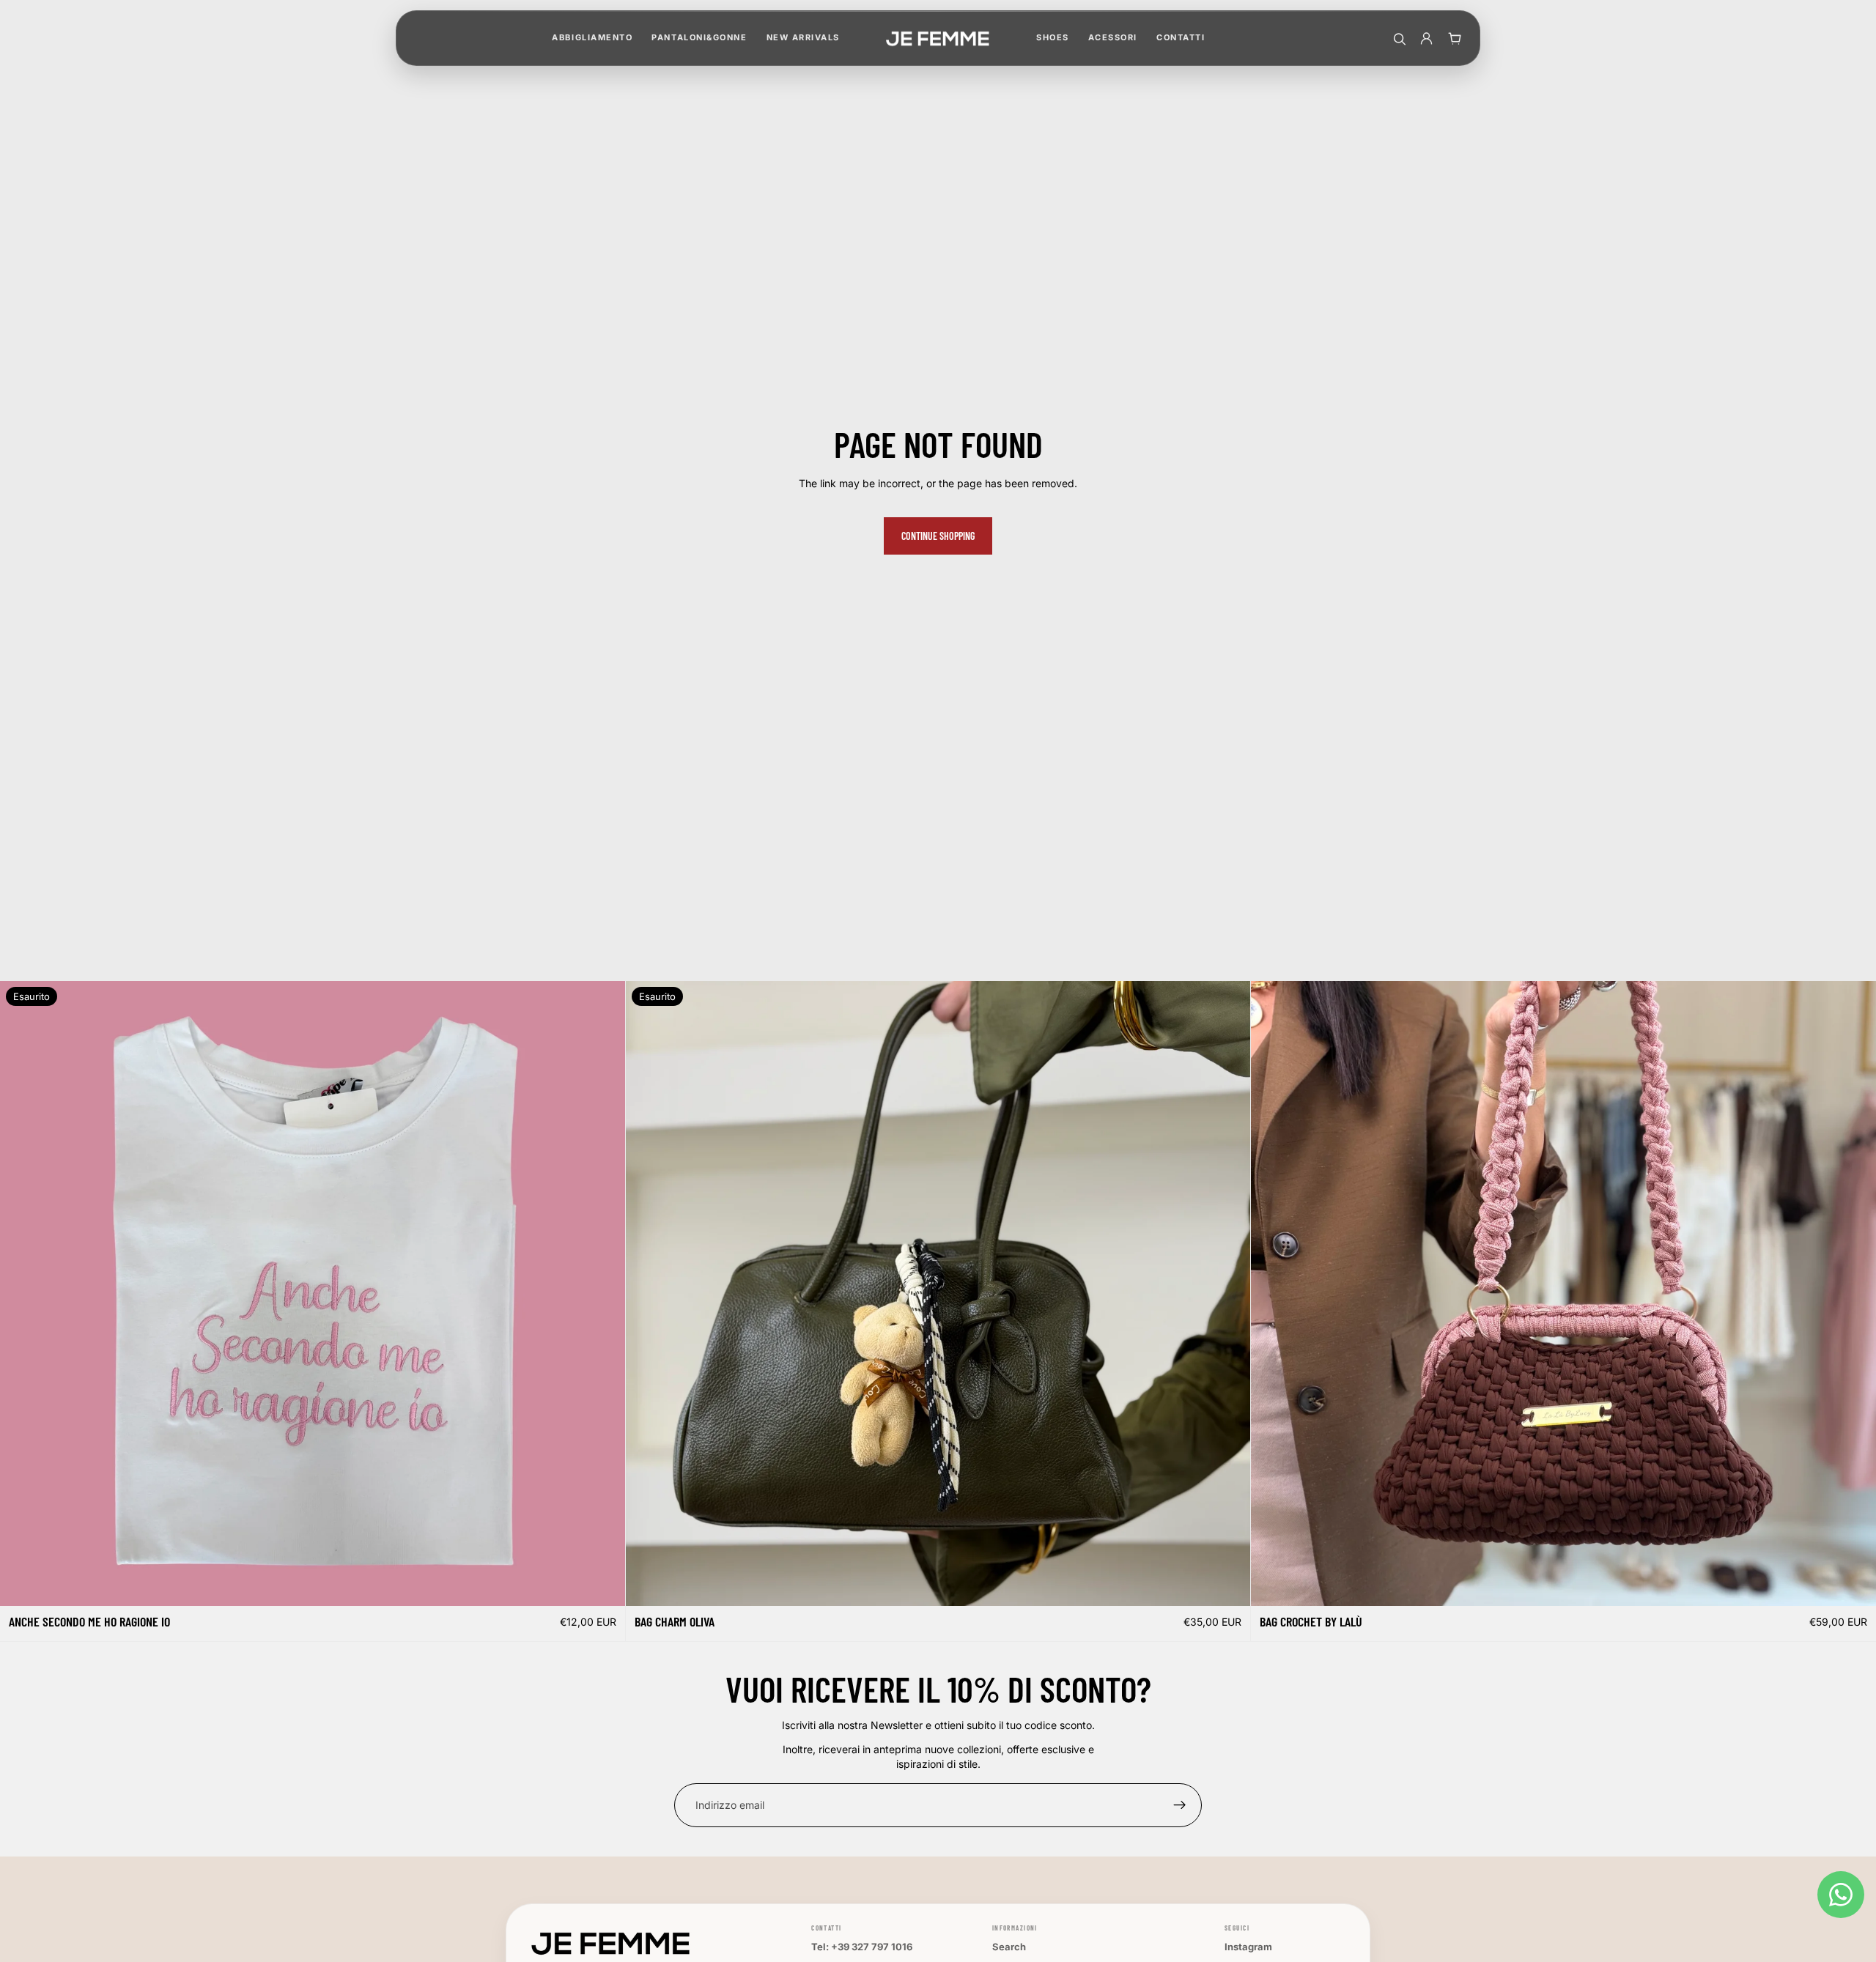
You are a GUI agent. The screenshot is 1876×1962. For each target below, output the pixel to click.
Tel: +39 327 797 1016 (862, 1947)
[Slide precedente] (1273, 1294)
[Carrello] (1454, 38)
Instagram (1248, 1947)
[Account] (1426, 38)
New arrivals (803, 37)
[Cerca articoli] (1399, 38)
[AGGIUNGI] (1853, 1583)
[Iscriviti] (1180, 1805)
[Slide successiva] (1854, 1294)
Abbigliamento (592, 37)
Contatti (1181, 37)
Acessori (1113, 37)
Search (1009, 1947)
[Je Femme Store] (938, 38)
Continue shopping (938, 536)
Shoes (1053, 37)
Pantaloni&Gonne (699, 37)
